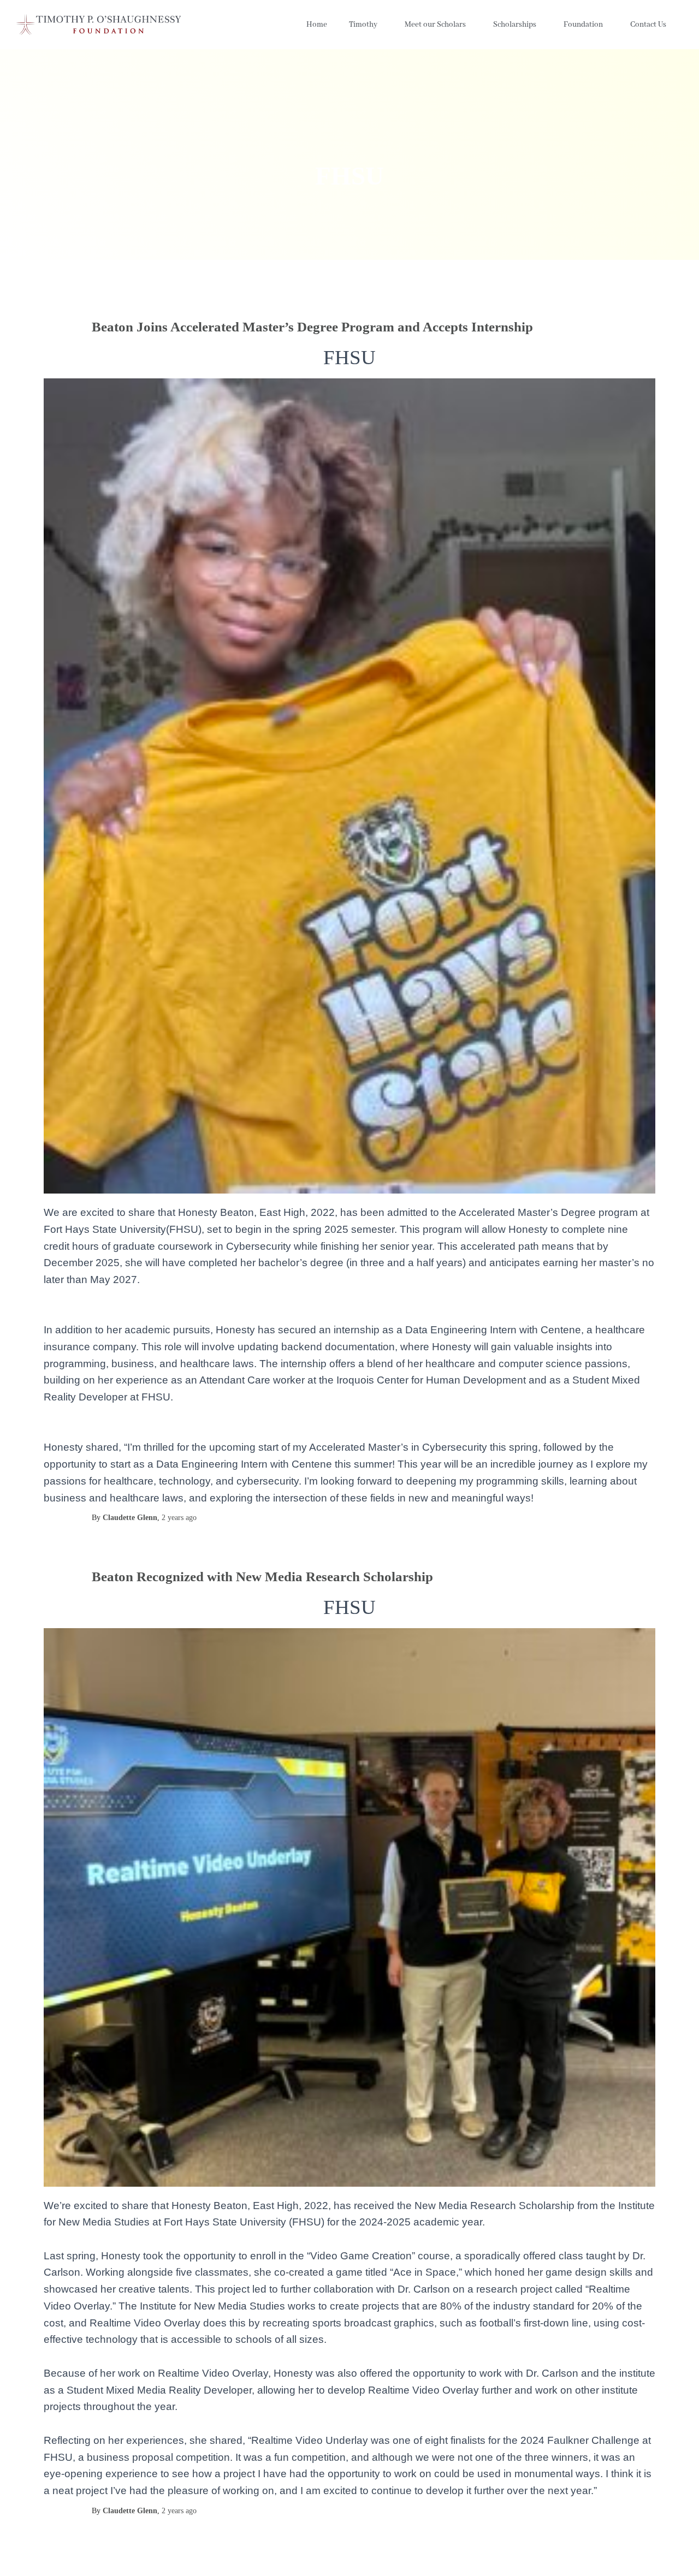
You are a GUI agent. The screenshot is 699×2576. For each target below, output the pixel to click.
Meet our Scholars (435, 25)
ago (179, 1518)
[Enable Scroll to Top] (677, 2554)
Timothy (363, 25)
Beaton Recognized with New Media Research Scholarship (262, 1577)
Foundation (583, 25)
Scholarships (515, 25)
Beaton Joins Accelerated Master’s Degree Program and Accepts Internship (312, 327)
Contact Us (648, 25)
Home (317, 25)
